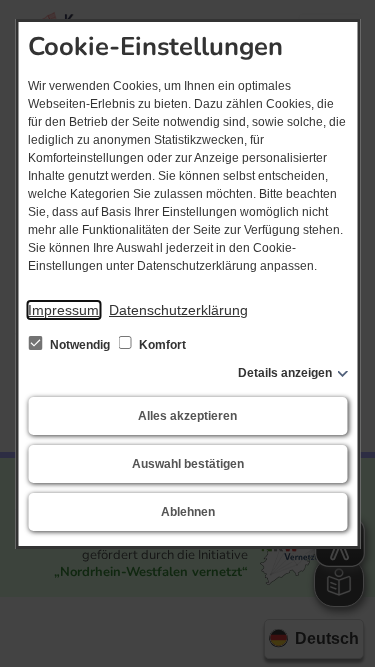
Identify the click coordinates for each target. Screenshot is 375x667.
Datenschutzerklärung (178, 310)
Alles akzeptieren (187, 416)
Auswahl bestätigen (188, 464)
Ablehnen (188, 512)
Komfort (161, 345)
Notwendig (80, 345)
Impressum (63, 310)
